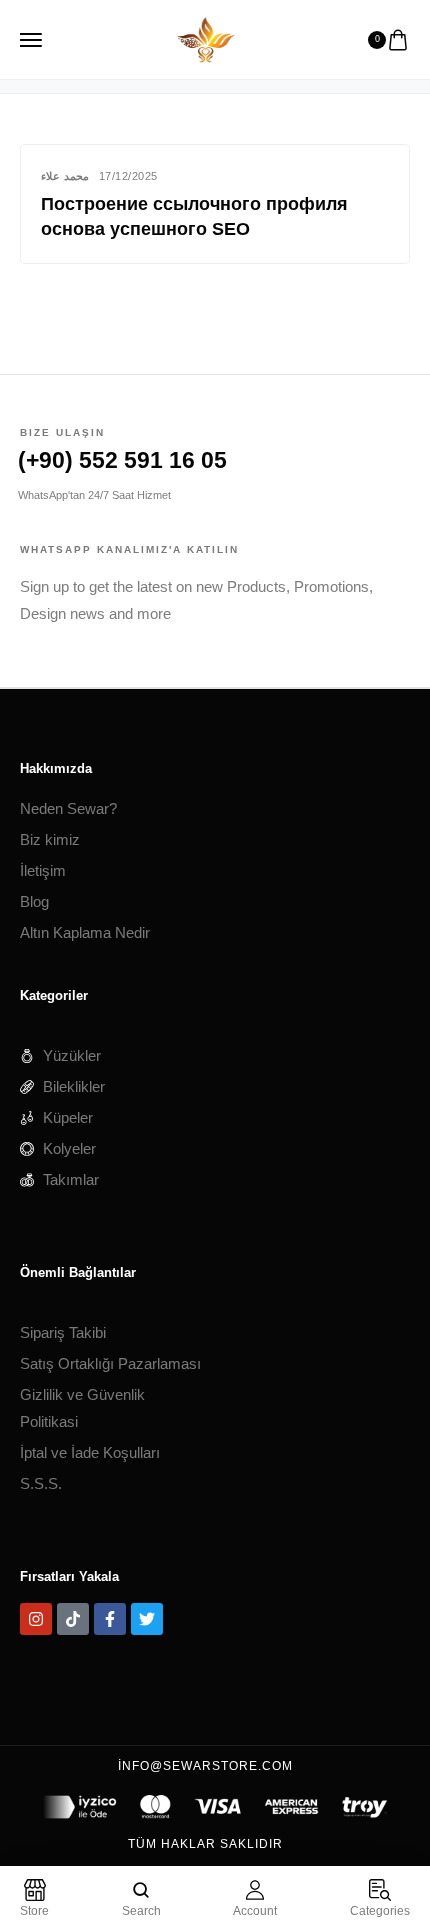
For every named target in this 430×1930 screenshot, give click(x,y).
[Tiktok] (73, 1619)
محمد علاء (65, 176)
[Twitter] (147, 1619)
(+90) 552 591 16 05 (122, 460)
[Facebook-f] (110, 1619)
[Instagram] (36, 1619)
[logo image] (206, 37)
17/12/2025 (128, 176)
